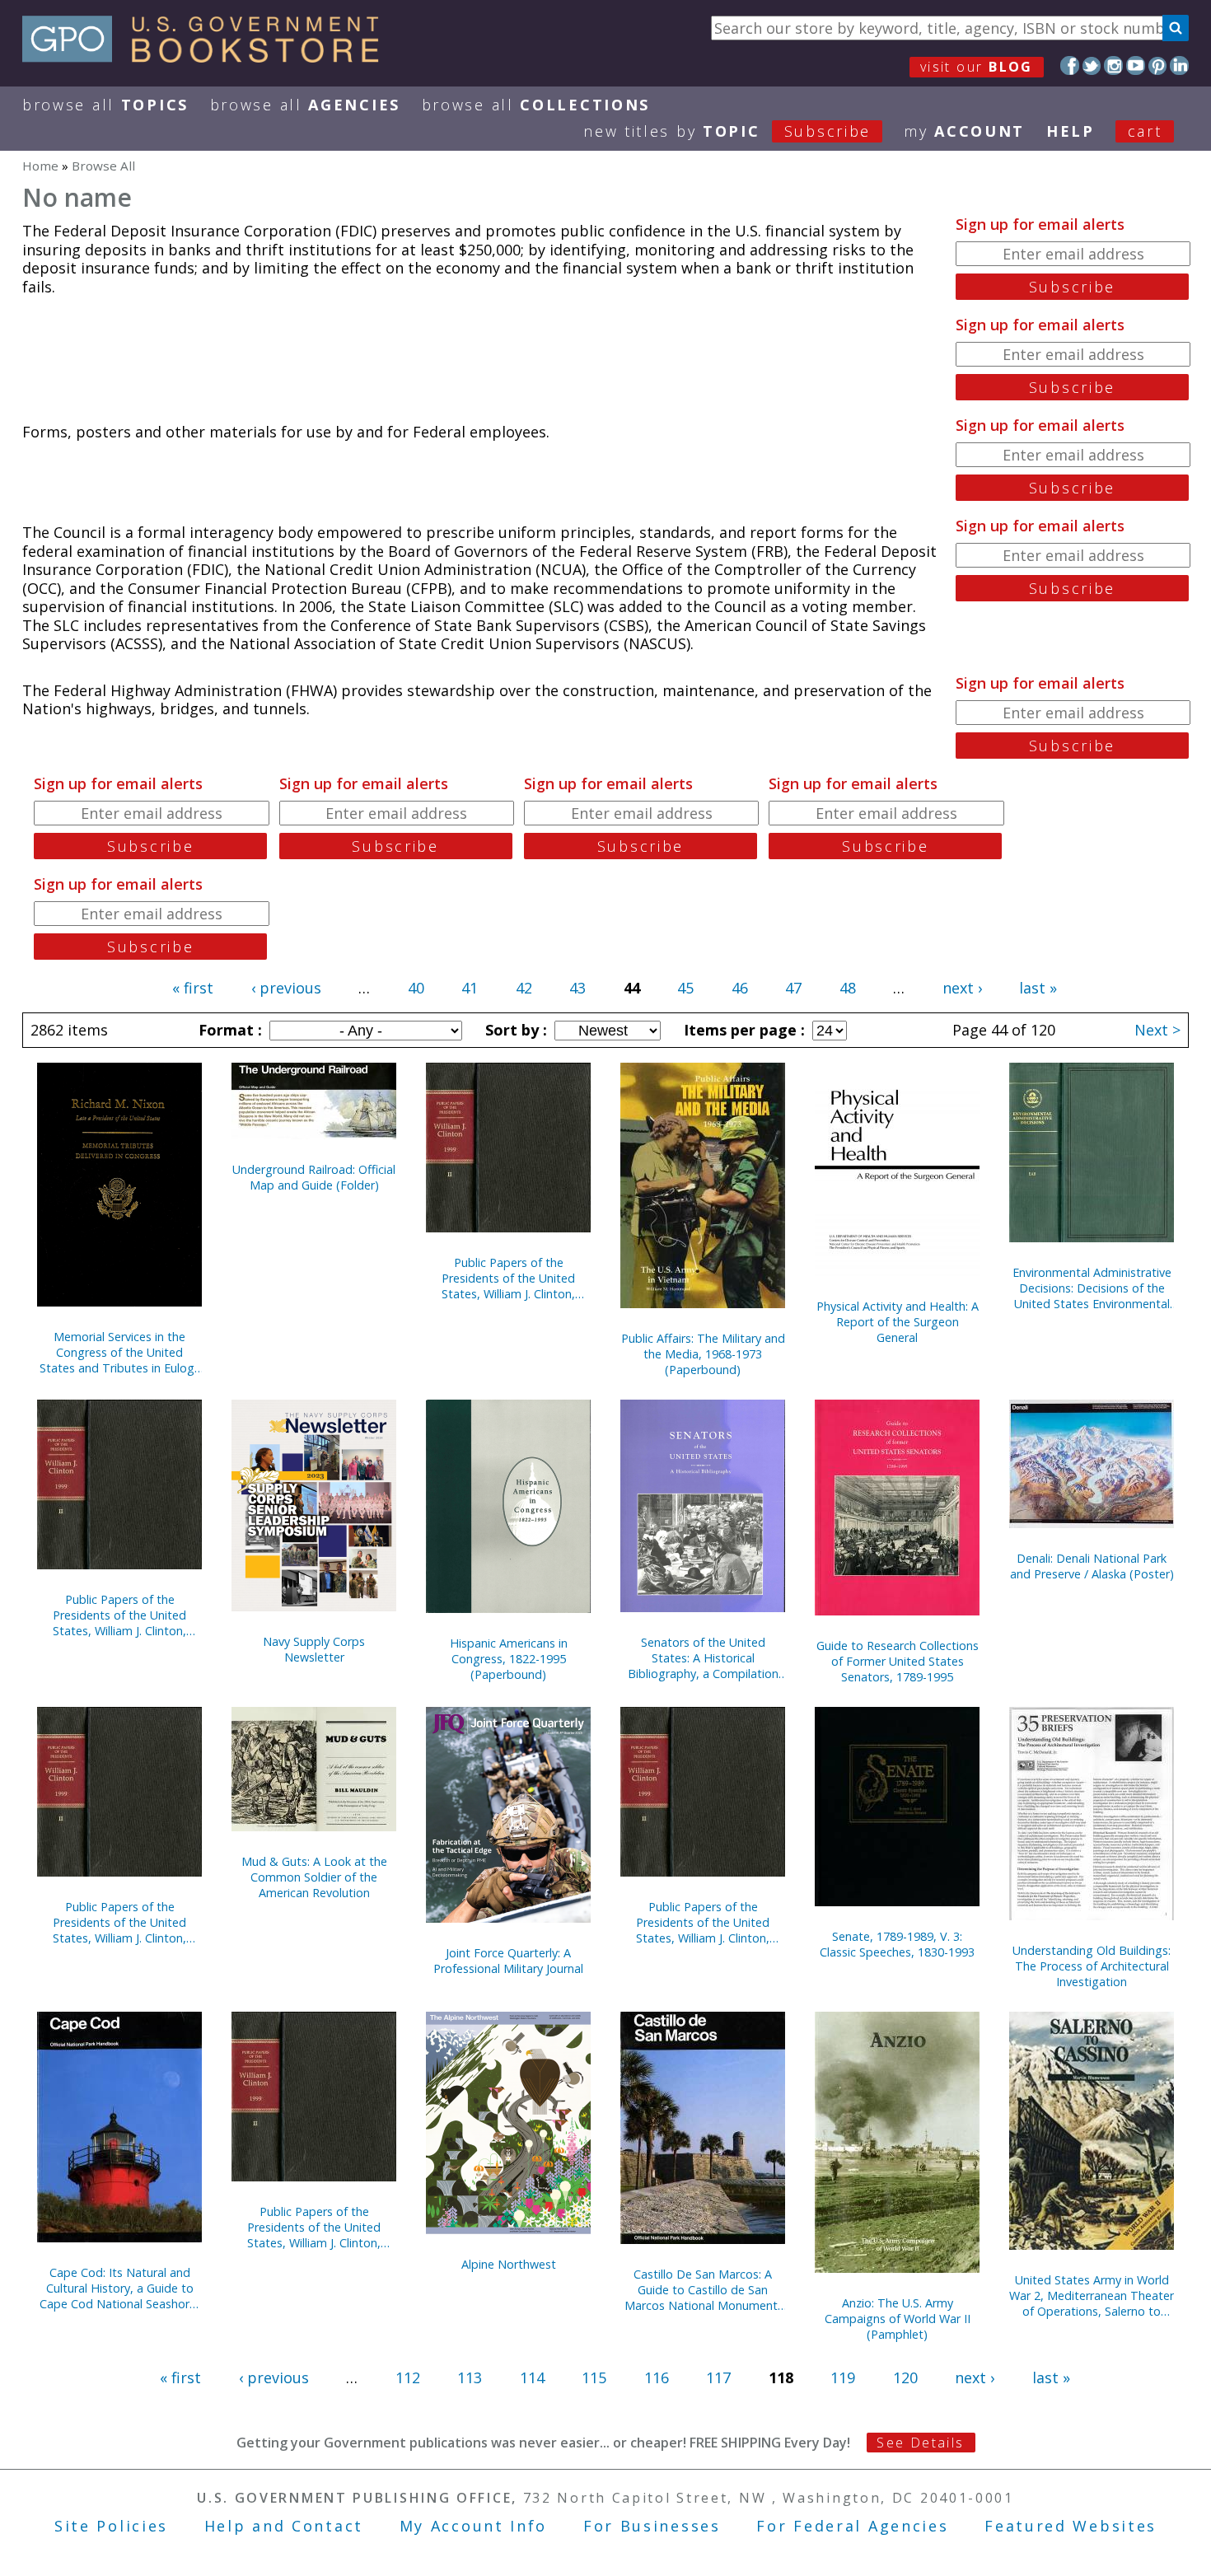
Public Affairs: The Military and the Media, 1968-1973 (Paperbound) (703, 1354)
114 (532, 2377)
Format (228, 1030)
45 (685, 988)
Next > (1157, 1030)
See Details (920, 2443)
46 (740, 988)
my (964, 131)
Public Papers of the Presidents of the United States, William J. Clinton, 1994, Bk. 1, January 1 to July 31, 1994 (120, 1922)
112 (408, 2377)
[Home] (208, 57)
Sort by (514, 1030)
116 (657, 2377)
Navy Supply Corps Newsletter (314, 1649)
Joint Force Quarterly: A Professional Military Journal (508, 1961)
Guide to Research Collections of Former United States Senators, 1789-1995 (898, 1661)
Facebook (1070, 65)
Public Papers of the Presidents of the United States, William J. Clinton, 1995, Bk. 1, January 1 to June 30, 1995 (509, 1278)
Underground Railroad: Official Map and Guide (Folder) (314, 1177)
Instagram (1113, 65)
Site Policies (111, 2526)
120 (905, 2377)
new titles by (727, 131)
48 (848, 988)
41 (470, 988)
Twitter (1092, 65)
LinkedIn (1179, 65)
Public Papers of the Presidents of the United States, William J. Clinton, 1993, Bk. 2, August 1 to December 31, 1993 (703, 1922)
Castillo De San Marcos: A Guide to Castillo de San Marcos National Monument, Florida (703, 2290)
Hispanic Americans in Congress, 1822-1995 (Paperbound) (509, 1659)
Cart (1145, 131)
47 (793, 988)
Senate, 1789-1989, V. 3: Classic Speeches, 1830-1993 (897, 1944)
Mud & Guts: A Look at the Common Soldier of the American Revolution (314, 1877)
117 (718, 2377)
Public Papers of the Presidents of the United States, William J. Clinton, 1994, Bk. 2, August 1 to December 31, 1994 (119, 1615)
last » (1038, 988)
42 (524, 988)
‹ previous (286, 988)
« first (193, 988)
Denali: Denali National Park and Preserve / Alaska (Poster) (1092, 1566)
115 (594, 2377)
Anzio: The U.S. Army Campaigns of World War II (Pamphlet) (898, 2319)
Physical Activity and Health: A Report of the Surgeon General (898, 1322)
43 (577, 988)
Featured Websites (1071, 2526)
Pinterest (1158, 65)
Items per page (742, 1030)
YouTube (1136, 65)
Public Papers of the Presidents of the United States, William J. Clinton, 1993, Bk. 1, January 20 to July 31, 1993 (314, 2227)
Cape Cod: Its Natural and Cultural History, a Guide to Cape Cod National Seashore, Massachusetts (119, 2288)
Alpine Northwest (509, 2264)
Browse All (105, 105)
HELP (1071, 131)
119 (843, 2377)
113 (470, 2377)
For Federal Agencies (852, 2526)
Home (40, 166)
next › (962, 988)
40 (416, 988)
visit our (977, 67)
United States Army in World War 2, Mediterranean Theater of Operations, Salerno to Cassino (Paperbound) (1092, 2295)
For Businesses (652, 2526)
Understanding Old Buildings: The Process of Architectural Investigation (1092, 1966)
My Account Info (474, 2526)
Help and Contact (284, 2526)
